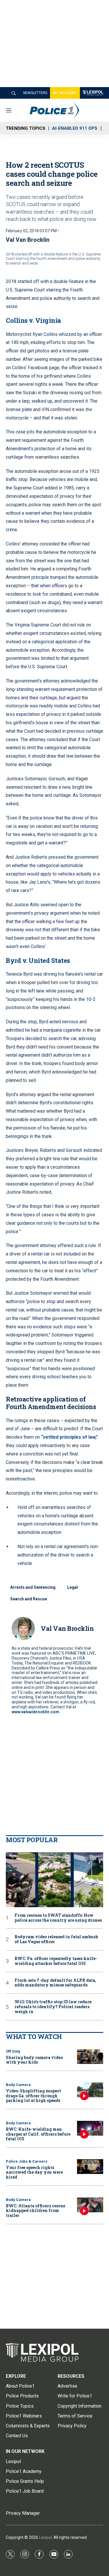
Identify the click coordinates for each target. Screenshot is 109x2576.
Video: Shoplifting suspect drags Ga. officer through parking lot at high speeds (33, 2096)
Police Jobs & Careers (27, 2161)
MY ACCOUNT (65, 93)
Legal (73, 1587)
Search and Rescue (29, 1599)
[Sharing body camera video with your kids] (90, 2057)
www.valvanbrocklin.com (35, 1712)
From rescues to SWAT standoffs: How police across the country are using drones (58, 1918)
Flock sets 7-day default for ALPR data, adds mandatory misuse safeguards (55, 1983)
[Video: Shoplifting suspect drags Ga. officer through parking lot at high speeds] (90, 2090)
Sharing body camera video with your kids (34, 2060)
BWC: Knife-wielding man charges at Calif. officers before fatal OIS (38, 2134)
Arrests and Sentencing (33, 1587)
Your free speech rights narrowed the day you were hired (34, 2172)
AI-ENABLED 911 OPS (75, 128)
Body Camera (18, 2085)
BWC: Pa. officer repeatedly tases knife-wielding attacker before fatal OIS (56, 1961)
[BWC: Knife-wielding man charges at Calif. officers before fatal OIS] (90, 2128)
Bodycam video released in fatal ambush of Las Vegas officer (56, 1939)
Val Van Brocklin (28, 240)
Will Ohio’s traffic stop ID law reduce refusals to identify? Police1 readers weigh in (53, 2007)
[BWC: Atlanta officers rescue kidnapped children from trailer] (90, 2205)
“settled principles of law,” (69, 1437)
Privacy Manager (23, 2513)
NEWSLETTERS (35, 93)
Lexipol (45, 2537)
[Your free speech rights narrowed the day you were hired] (90, 2167)
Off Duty (13, 2051)
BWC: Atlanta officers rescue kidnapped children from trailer (35, 2211)
